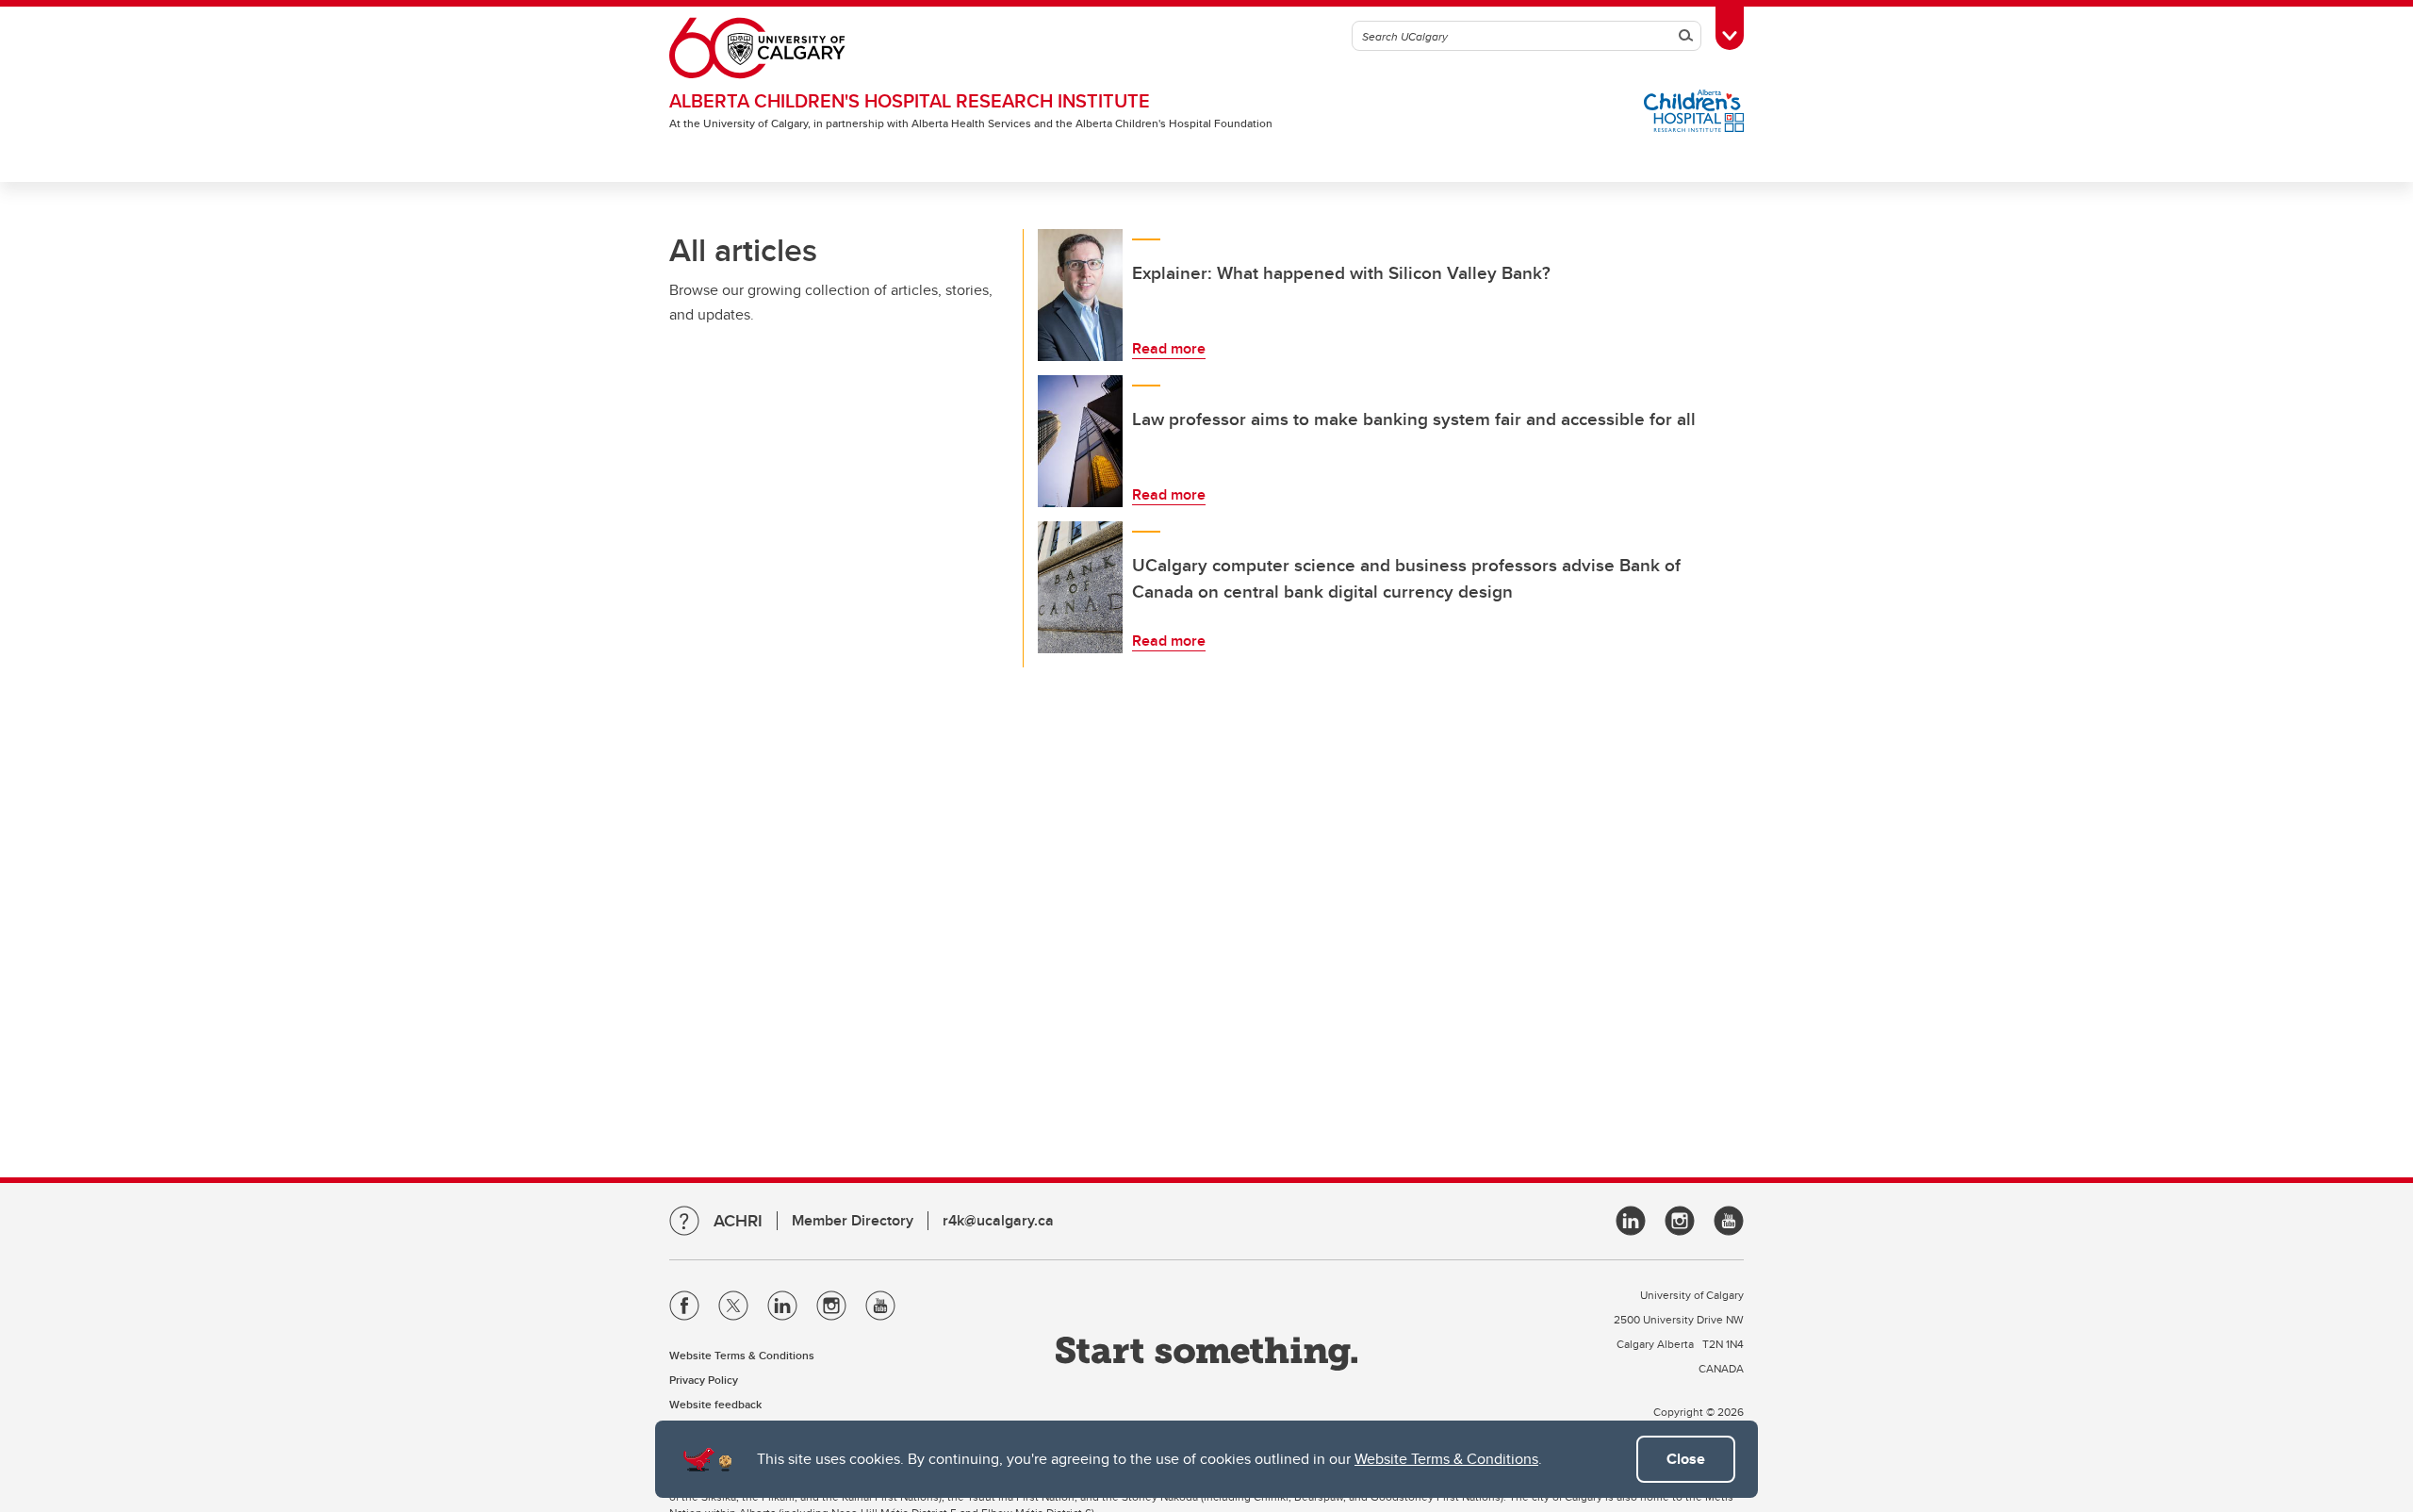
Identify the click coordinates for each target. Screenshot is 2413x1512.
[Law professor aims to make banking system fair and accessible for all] (1080, 441)
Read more (1169, 348)
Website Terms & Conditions (1446, 1459)
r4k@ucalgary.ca (998, 1220)
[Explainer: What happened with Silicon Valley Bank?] (1080, 295)
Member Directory (853, 1220)
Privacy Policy (704, 1380)
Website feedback (715, 1404)
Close (1686, 1459)
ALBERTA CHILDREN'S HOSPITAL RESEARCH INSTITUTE (910, 100)
